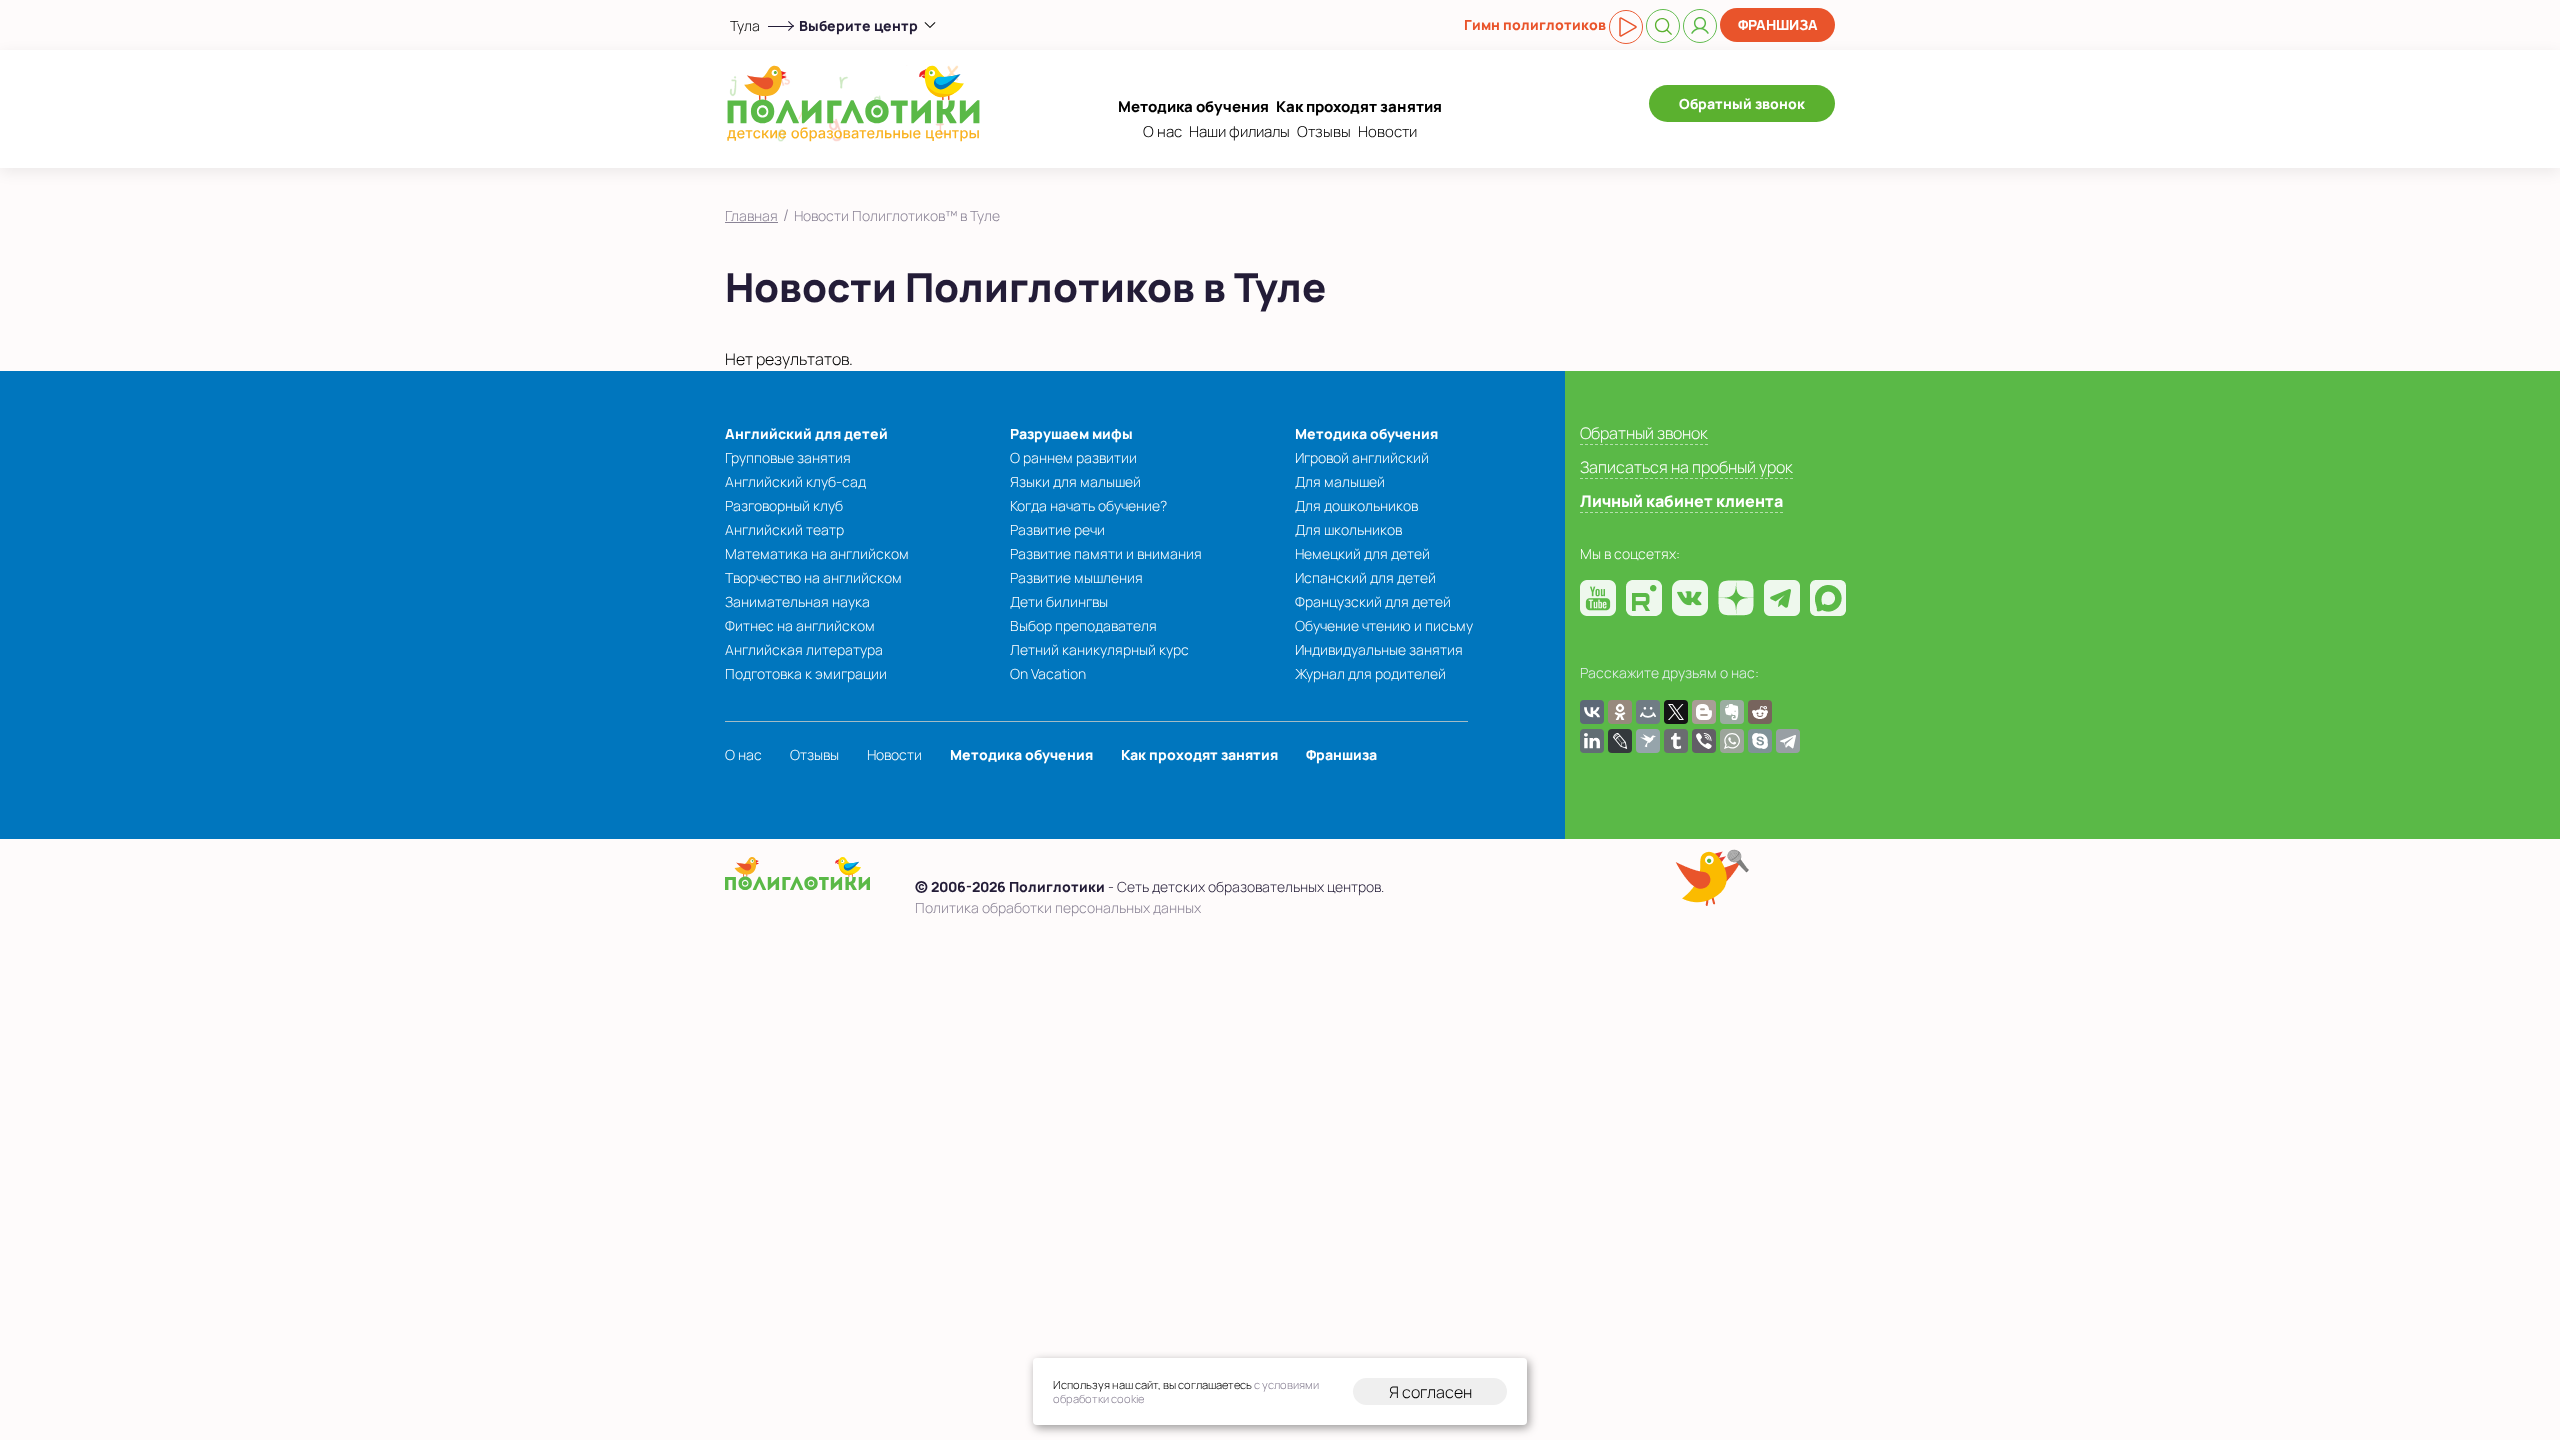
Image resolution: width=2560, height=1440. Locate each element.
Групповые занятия (788, 457)
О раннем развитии (1073, 457)
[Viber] (1704, 741)
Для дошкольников (1356, 505)
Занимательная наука (797, 601)
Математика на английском (817, 553)
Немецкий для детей (1362, 553)
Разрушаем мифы (1071, 433)
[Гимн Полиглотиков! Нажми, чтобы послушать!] (1626, 27)
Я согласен (1430, 1392)
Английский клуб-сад (795, 481)
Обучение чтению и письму (1384, 625)
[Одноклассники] (1620, 712)
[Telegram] (1788, 741)
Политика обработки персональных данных (1058, 907)
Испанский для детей (1365, 577)
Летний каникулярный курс (1099, 649)
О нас (1162, 131)
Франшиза (1778, 24)
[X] (1676, 712)
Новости (1387, 131)
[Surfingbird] (1648, 741)
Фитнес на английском (800, 625)
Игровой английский (1362, 457)
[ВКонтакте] (1592, 712)
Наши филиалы (1239, 131)
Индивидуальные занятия (1379, 649)
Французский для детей (1373, 601)
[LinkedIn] (1592, 741)
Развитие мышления (1076, 577)
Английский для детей (806, 433)
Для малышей (1340, 481)
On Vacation (1048, 673)
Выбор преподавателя (1083, 625)
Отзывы (1324, 131)
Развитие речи (1057, 529)
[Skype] (1760, 741)
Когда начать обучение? (1088, 505)
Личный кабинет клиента (1681, 501)
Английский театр (784, 529)
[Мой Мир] (1648, 712)
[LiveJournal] (1620, 741)
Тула (745, 25)
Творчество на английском (813, 577)
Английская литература (804, 649)
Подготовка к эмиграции (806, 673)
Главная (751, 215)
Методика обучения (1193, 106)
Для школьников (1348, 529)
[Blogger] (1704, 712)
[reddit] (1760, 712)
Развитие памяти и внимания (1106, 553)
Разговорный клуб (784, 505)
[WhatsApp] (1732, 741)
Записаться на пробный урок (1686, 467)
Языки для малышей (1075, 481)
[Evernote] (1732, 712)
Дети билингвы (1059, 601)
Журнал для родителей (1370, 673)
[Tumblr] (1676, 741)
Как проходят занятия (1359, 106)
